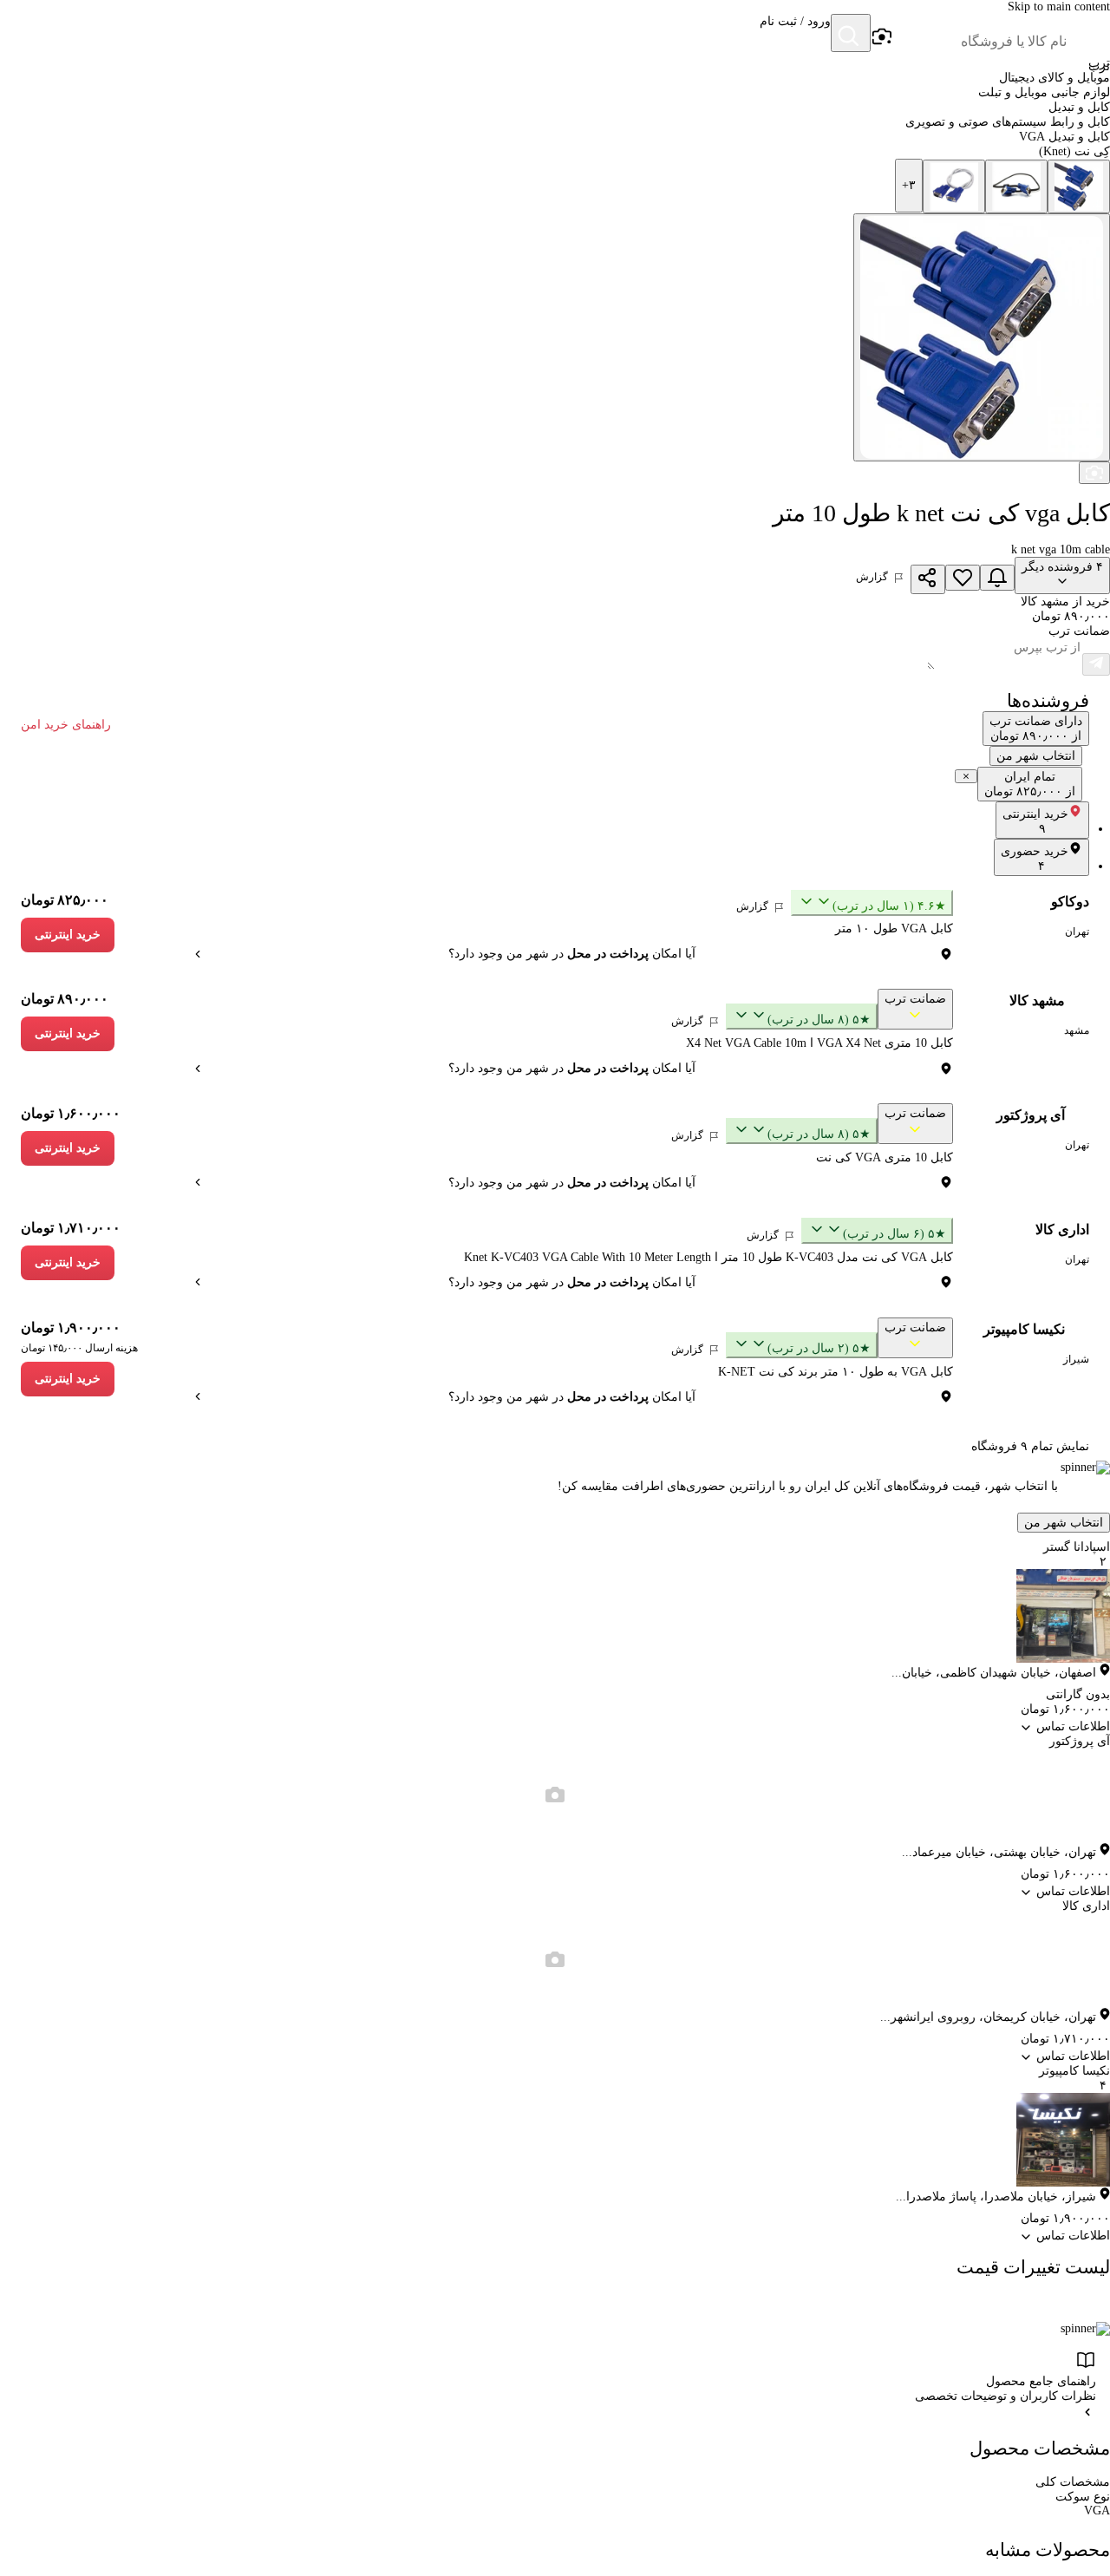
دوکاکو (1070, 902)
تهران (1077, 932)
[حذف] (966, 776)
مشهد (1077, 1030)
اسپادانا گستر (1077, 1547)
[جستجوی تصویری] (881, 37)
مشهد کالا (1037, 1000)
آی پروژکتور (1031, 1115)
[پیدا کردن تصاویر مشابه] (1094, 473)
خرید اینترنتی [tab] (1035, 821)
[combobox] (980, 42)
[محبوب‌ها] (963, 578)
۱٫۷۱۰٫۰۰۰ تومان (71, 1228)
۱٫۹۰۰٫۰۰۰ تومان (71, 1327)
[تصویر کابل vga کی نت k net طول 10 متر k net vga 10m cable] (1079, 186)
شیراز (1076, 1359)
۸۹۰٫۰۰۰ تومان (65, 999)
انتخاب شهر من (1064, 1523)
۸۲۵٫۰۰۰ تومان (65, 900)
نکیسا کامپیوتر (1024, 1329)
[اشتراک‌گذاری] (928, 579)
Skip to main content (1059, 7)
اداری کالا (1062, 1229)
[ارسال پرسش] (1096, 664)
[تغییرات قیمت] (997, 578)
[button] (795, 35)
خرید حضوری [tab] (1035, 859)
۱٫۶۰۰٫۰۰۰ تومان (71, 1113)
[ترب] (1089, 35)
